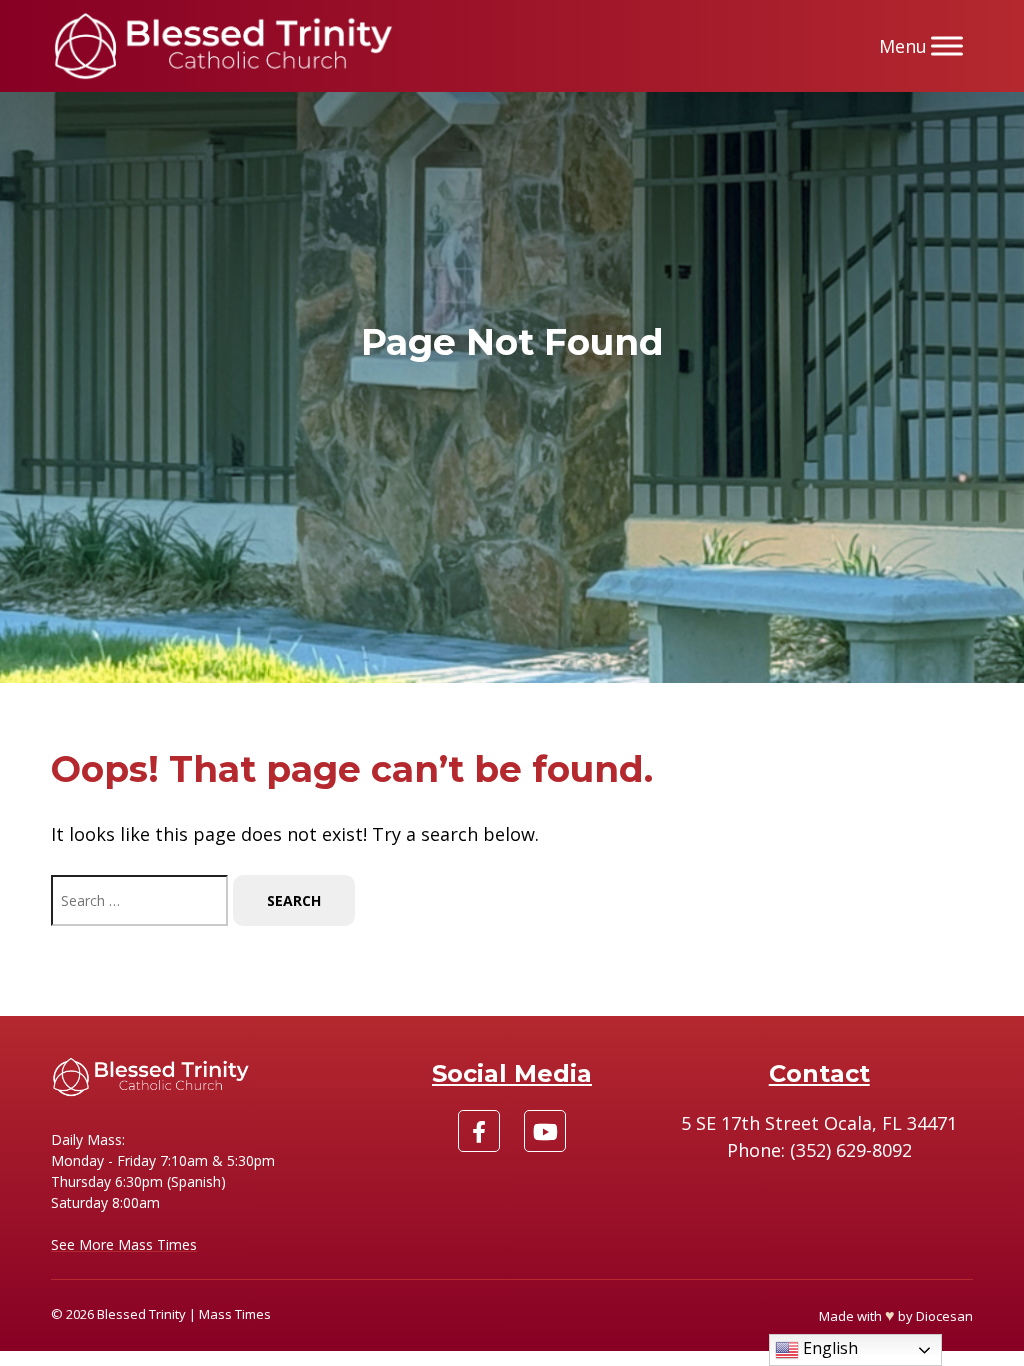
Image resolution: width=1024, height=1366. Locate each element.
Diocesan (944, 1316)
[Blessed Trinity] (223, 46)
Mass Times (235, 1314)
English (828, 1348)
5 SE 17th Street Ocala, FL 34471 (819, 1123)
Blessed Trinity (141, 1314)
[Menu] (947, 45)
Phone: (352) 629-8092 (819, 1150)
